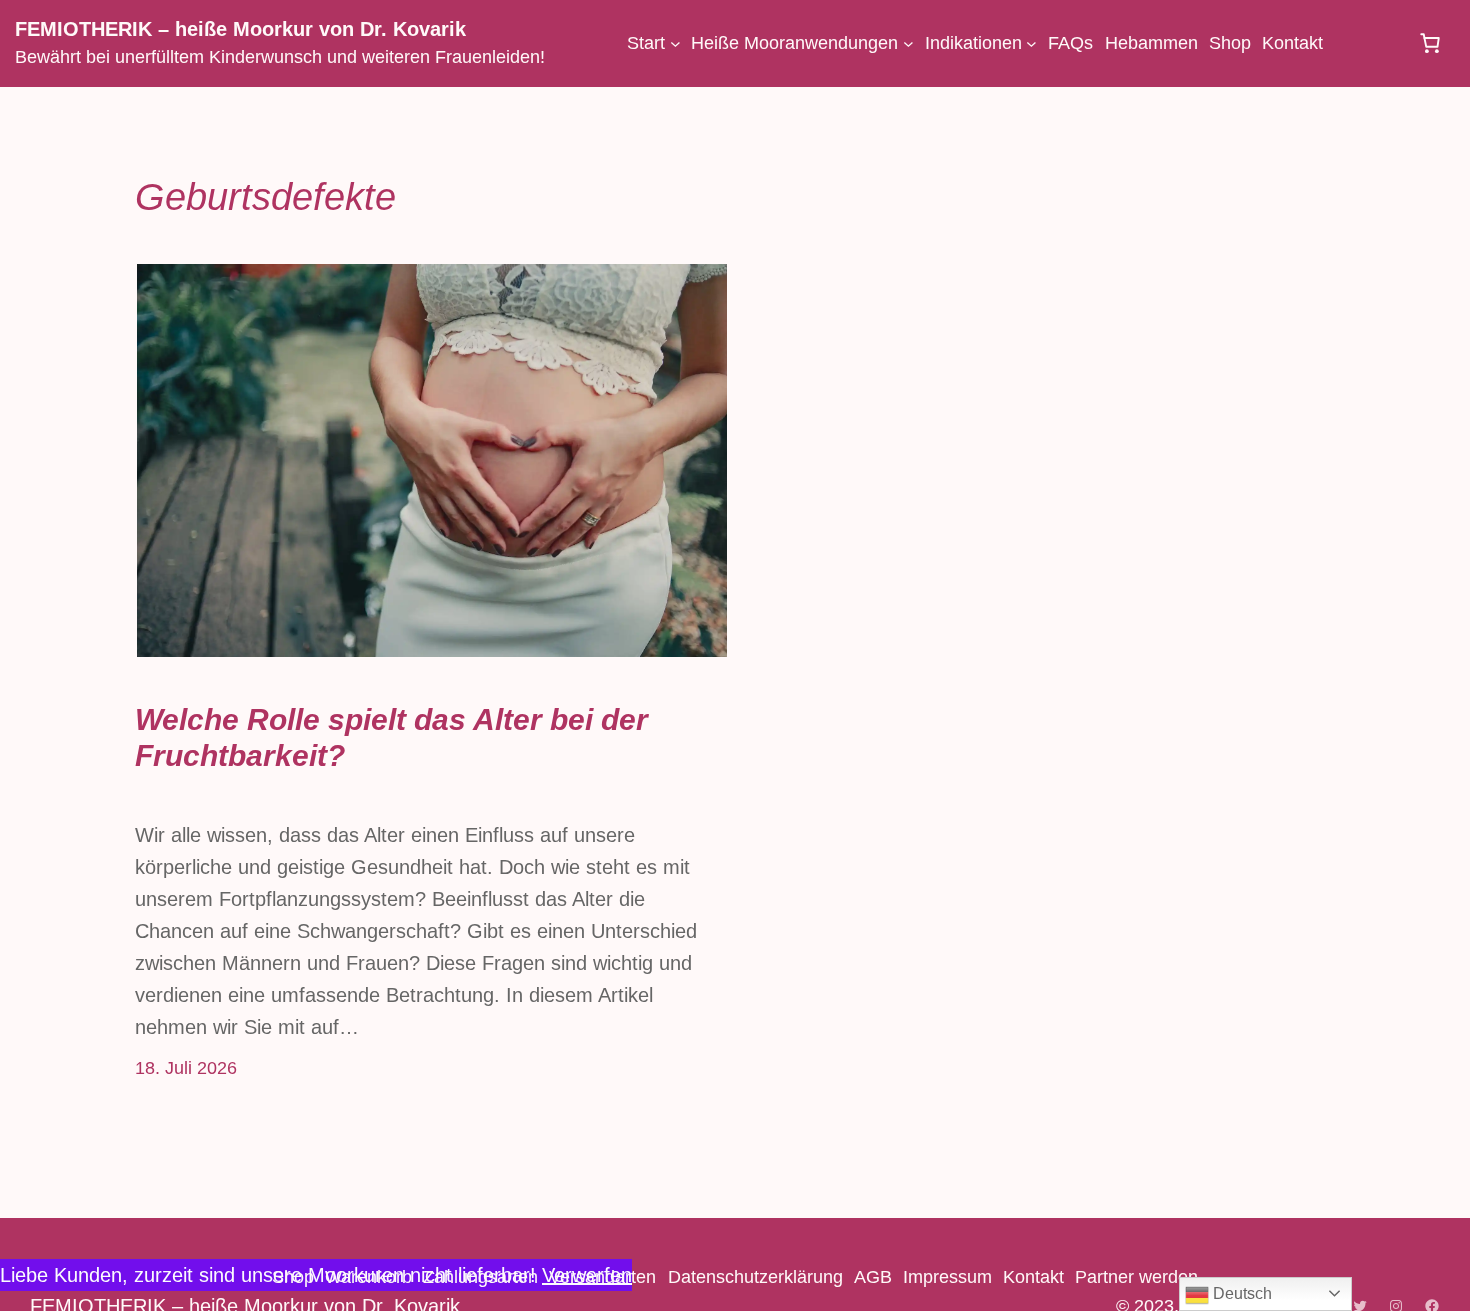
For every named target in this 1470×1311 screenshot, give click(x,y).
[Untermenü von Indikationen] (1031, 43)
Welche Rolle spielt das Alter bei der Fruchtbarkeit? (391, 737)
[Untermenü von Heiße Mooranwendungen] (908, 43)
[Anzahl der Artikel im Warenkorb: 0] (1430, 43)
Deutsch (1240, 1293)
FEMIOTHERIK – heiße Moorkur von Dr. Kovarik (240, 29)
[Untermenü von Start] (675, 43)
